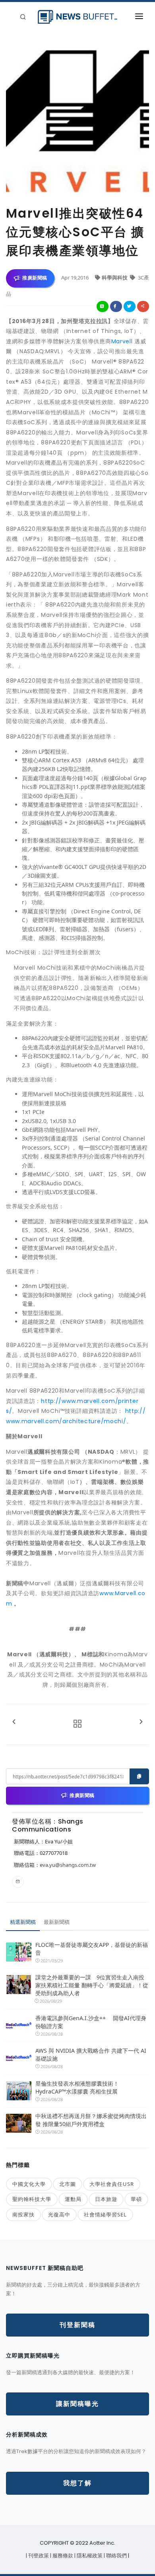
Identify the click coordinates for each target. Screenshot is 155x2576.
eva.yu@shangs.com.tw (68, 1865)
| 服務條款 (62, 2556)
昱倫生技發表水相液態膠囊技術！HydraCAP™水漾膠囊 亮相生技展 (77, 2087)
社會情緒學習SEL (105, 2214)
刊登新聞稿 (77, 2325)
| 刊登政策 (38, 2556)
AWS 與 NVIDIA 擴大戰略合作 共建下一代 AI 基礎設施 (91, 2054)
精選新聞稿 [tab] (23, 1922)
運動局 (73, 2199)
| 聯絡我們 (116, 2556)
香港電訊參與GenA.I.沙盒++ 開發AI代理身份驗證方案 (91, 2022)
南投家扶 (23, 2214)
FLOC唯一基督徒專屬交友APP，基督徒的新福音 (92, 1949)
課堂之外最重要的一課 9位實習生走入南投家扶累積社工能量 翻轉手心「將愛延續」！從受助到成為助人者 (92, 1985)
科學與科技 (115, 278)
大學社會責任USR (112, 2184)
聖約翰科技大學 (32, 2199)
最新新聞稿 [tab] (57, 1922)
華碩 (136, 2199)
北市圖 (68, 2184)
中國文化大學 (29, 2184)
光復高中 (59, 2214)
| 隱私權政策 (89, 2556)
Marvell (122, 341)
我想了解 (77, 2483)
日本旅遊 (106, 2199)
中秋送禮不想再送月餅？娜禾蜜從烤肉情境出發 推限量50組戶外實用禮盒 (91, 2120)
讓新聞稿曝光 (77, 2404)
